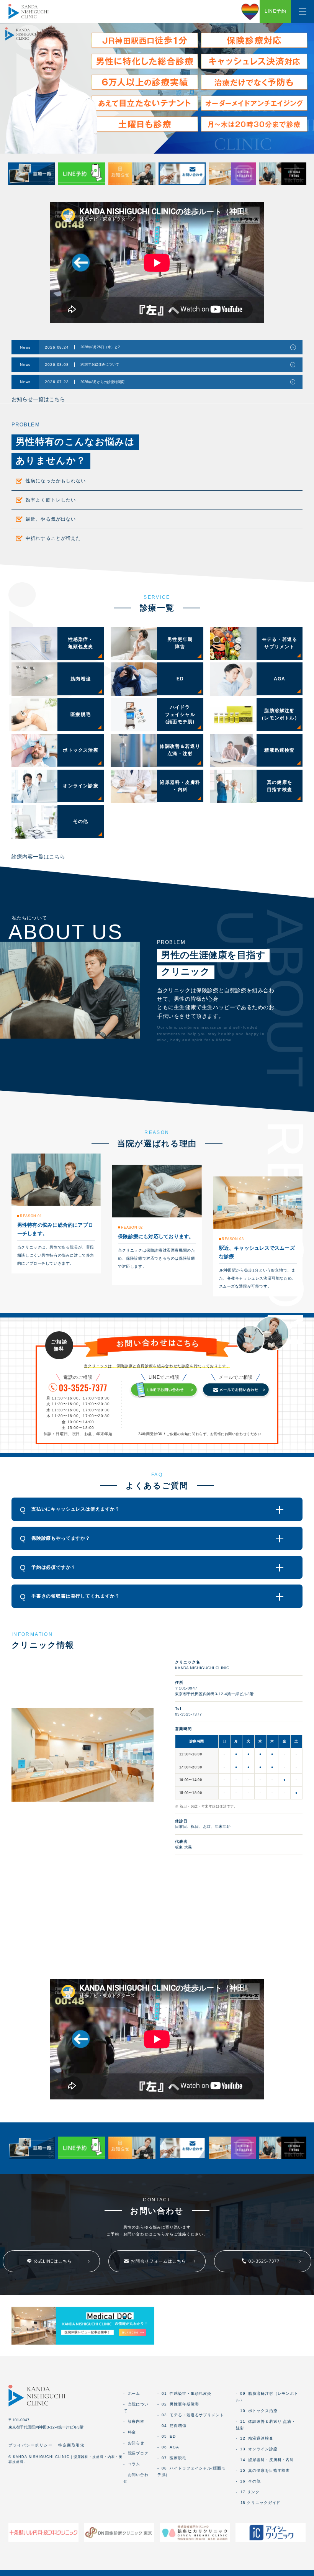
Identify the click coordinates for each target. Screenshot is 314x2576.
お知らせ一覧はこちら (38, 399)
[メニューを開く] (303, 11)
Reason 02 (132, 1227)
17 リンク (248, 2492)
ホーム (132, 2393)
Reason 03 (233, 1239)
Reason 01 (31, 1216)
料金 (130, 2432)
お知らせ (134, 2443)
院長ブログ (136, 2453)
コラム (132, 2464)
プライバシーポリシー (30, 2445)
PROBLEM (171, 942)
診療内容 (134, 2421)
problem (26, 425)
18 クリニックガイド (258, 2503)
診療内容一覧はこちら (38, 857)
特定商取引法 (71, 2445)
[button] (157, 1509)
